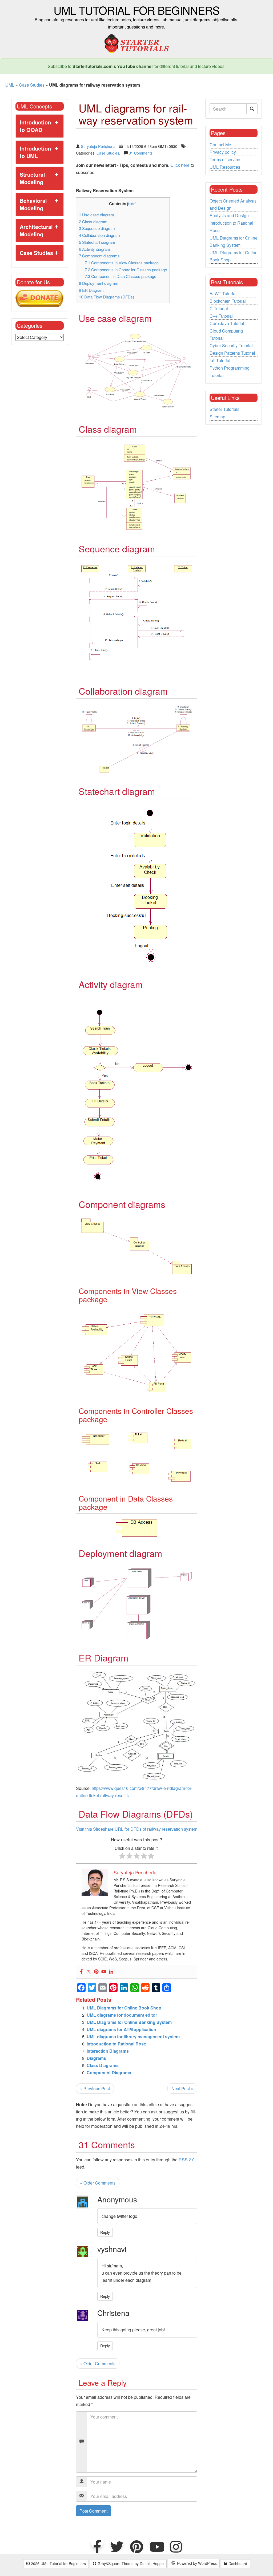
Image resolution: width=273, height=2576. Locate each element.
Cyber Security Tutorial (231, 345)
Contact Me (220, 145)
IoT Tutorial (220, 360)
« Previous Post (95, 2088)
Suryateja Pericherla (98, 146)
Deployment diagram (99, 283)
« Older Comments (98, 2183)
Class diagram (93, 222)
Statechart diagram (97, 242)
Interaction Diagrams (108, 2051)
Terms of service (225, 159)
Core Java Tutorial (227, 323)
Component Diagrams (109, 2072)
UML (10, 85)
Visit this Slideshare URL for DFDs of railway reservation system (137, 1829)
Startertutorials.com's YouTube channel (113, 66)
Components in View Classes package (122, 263)
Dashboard (237, 2563)
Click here (180, 165)
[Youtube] (104, 1972)
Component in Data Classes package (121, 276)
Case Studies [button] (36, 253)
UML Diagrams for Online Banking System (129, 2022)
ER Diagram (91, 290)
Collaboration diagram (99, 235)
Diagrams (96, 2058)
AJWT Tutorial (223, 294)
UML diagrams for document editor (122, 2015)
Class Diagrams (103, 2065)
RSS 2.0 (187, 2160)
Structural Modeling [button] (32, 178)
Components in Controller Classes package (126, 270)
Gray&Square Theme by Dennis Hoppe (130, 2563)
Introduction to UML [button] (35, 152)
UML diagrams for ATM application (121, 2029)
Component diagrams (99, 256)
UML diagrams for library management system (133, 2037)
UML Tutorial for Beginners (136, 10)
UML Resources (225, 167)
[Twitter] (89, 1972)
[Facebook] (81, 1972)
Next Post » (182, 2088)
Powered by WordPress (196, 2563)
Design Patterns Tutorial (232, 353)
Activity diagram (95, 249)
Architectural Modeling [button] (36, 230)
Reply (105, 2232)
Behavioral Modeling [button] (33, 204)
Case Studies (32, 85)
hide (132, 204)
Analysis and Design (229, 215)
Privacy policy (223, 152)
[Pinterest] (96, 1972)
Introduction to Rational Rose (116, 2044)
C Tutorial (219, 308)
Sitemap (217, 417)
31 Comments (141, 153)
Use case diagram (97, 215)
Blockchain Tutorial (228, 301)
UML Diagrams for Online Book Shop (124, 2008)
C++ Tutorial (221, 316)
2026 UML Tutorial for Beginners (58, 2563)
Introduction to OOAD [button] (35, 126)
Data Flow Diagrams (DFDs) (107, 297)
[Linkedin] (111, 1972)
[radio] (122, 1857)
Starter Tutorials (224, 409)
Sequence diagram (97, 228)
